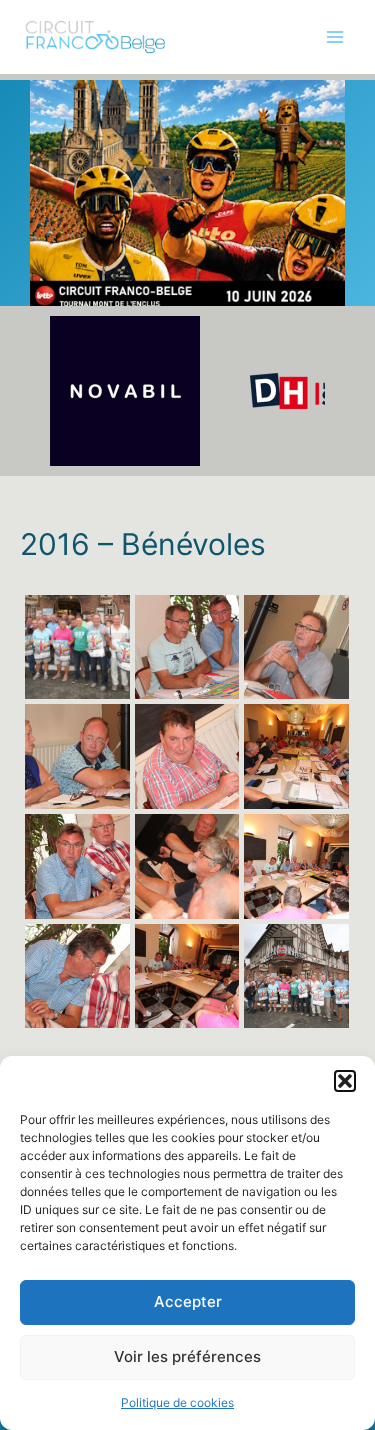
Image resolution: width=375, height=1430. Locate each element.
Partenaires (57, 266)
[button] (345, 1081)
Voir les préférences (187, 1356)
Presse (42, 307)
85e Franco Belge (76, 143)
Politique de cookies (177, 1402)
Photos (42, 184)
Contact (46, 349)
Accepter (188, 1301)
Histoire (44, 225)
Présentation (61, 102)
